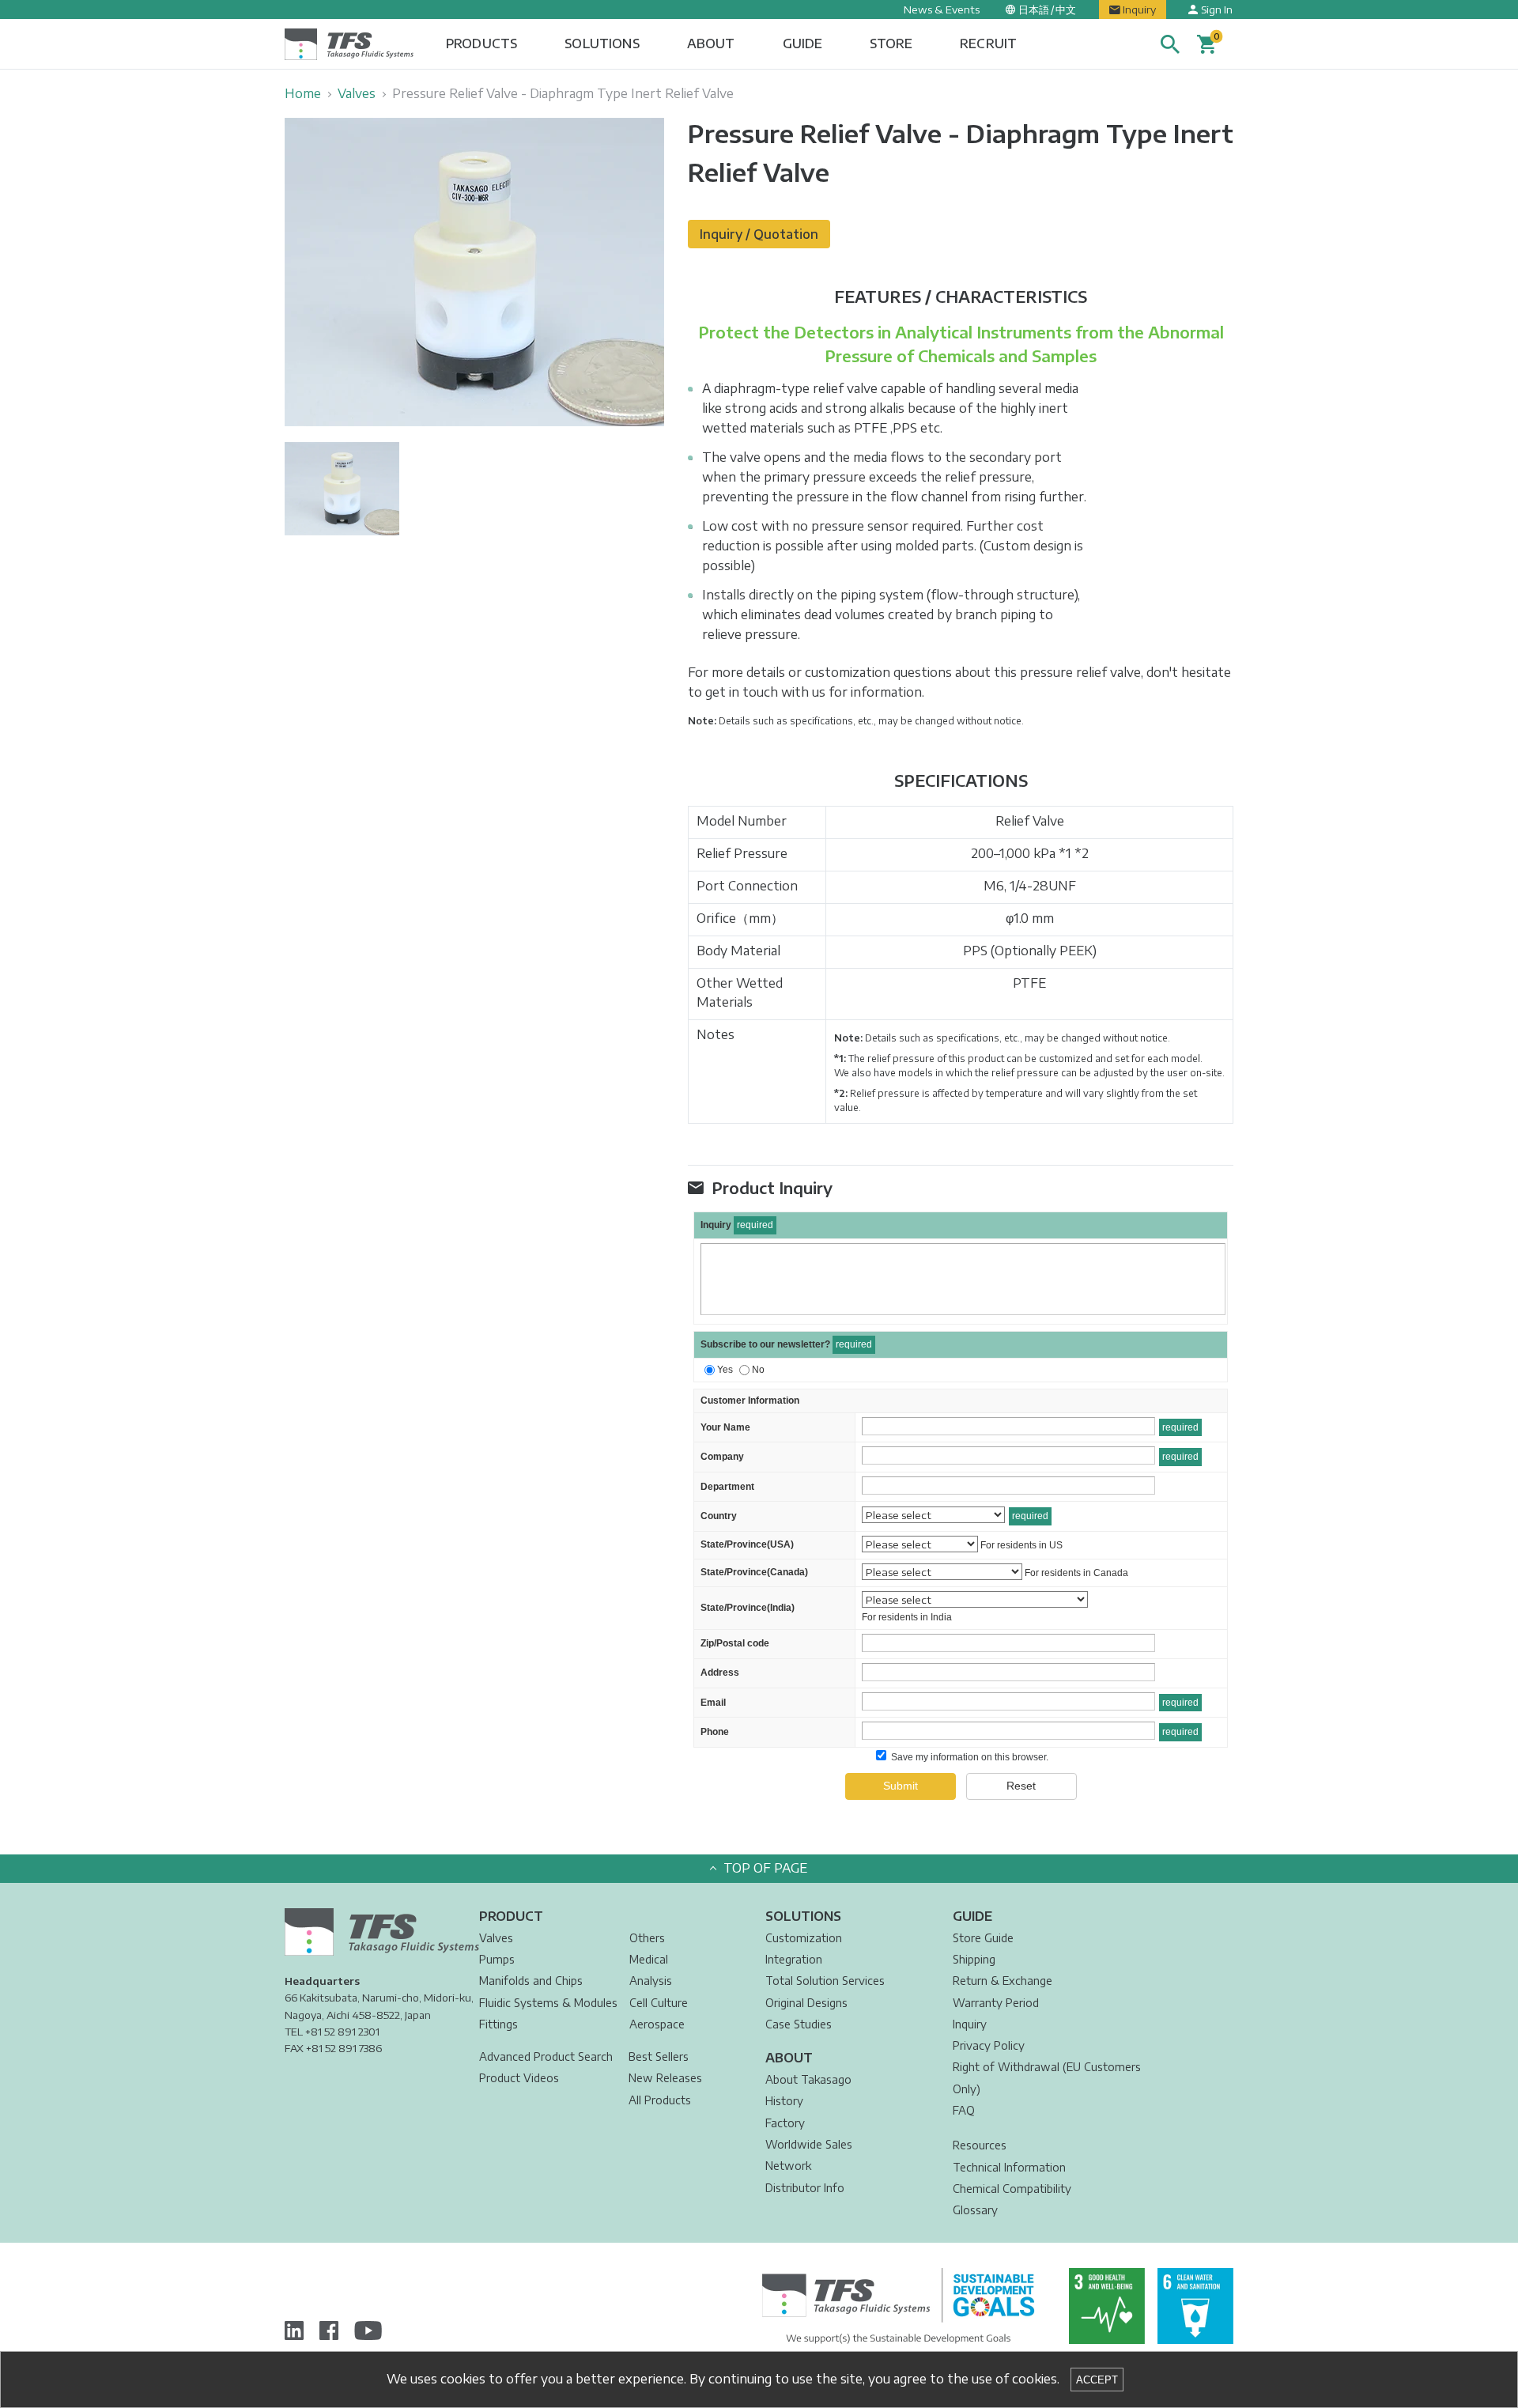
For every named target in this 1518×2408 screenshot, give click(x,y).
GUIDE (803, 43)
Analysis (651, 1981)
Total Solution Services (825, 1981)
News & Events (942, 9)
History (784, 2101)
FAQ (964, 2110)
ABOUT (711, 43)
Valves (357, 93)
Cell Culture (659, 2003)
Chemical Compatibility (1012, 2189)
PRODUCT (511, 1916)
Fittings (498, 2024)
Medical (649, 1959)
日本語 (1034, 9)
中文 (1066, 9)
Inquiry (1139, 9)
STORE (891, 43)
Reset (1021, 1786)
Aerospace (657, 2024)
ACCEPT (1097, 2380)
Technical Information (1009, 2167)
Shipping (974, 1959)
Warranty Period (996, 2003)
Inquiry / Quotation (759, 234)
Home (303, 93)
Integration (794, 1959)
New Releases (665, 2078)
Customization (804, 1938)
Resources (980, 2145)
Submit (901, 1786)
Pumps (497, 1959)
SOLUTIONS (602, 43)
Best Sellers (659, 2056)
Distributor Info (805, 2188)
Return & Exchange (1003, 1981)
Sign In (1217, 9)
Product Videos (519, 2078)
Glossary (975, 2210)
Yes (725, 1370)
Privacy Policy (989, 2045)
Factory (785, 2123)
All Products (660, 2100)
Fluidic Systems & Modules (548, 2003)
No (758, 1370)
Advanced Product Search (546, 2056)
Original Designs (806, 2003)
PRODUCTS (481, 43)
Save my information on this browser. (969, 1757)
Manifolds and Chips (531, 1981)
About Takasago (808, 2079)
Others (647, 1938)
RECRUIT (988, 43)
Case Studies (799, 2024)
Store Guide (983, 1938)
